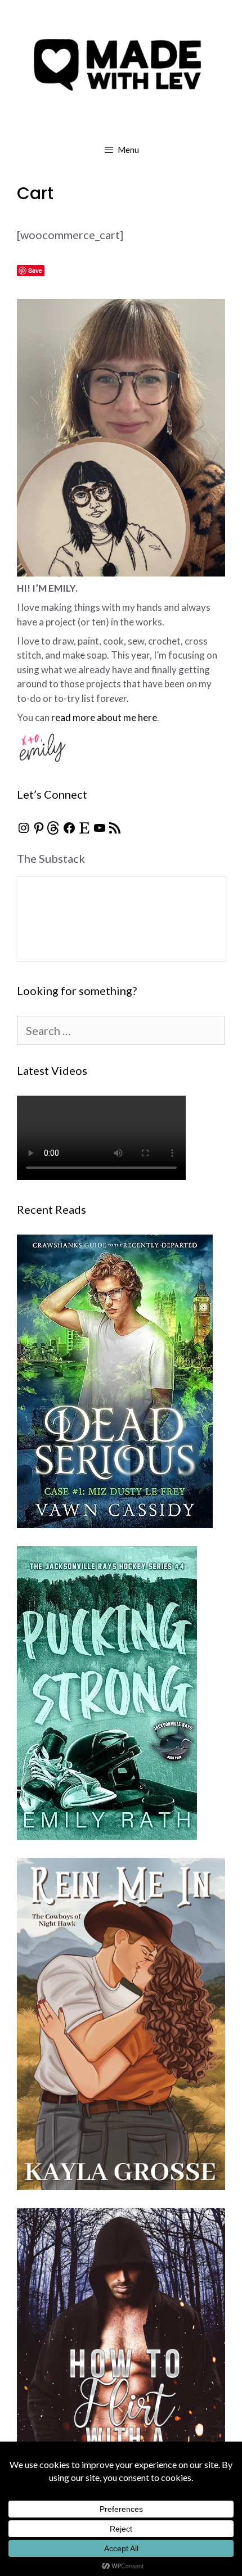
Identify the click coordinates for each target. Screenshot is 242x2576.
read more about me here (104, 717)
